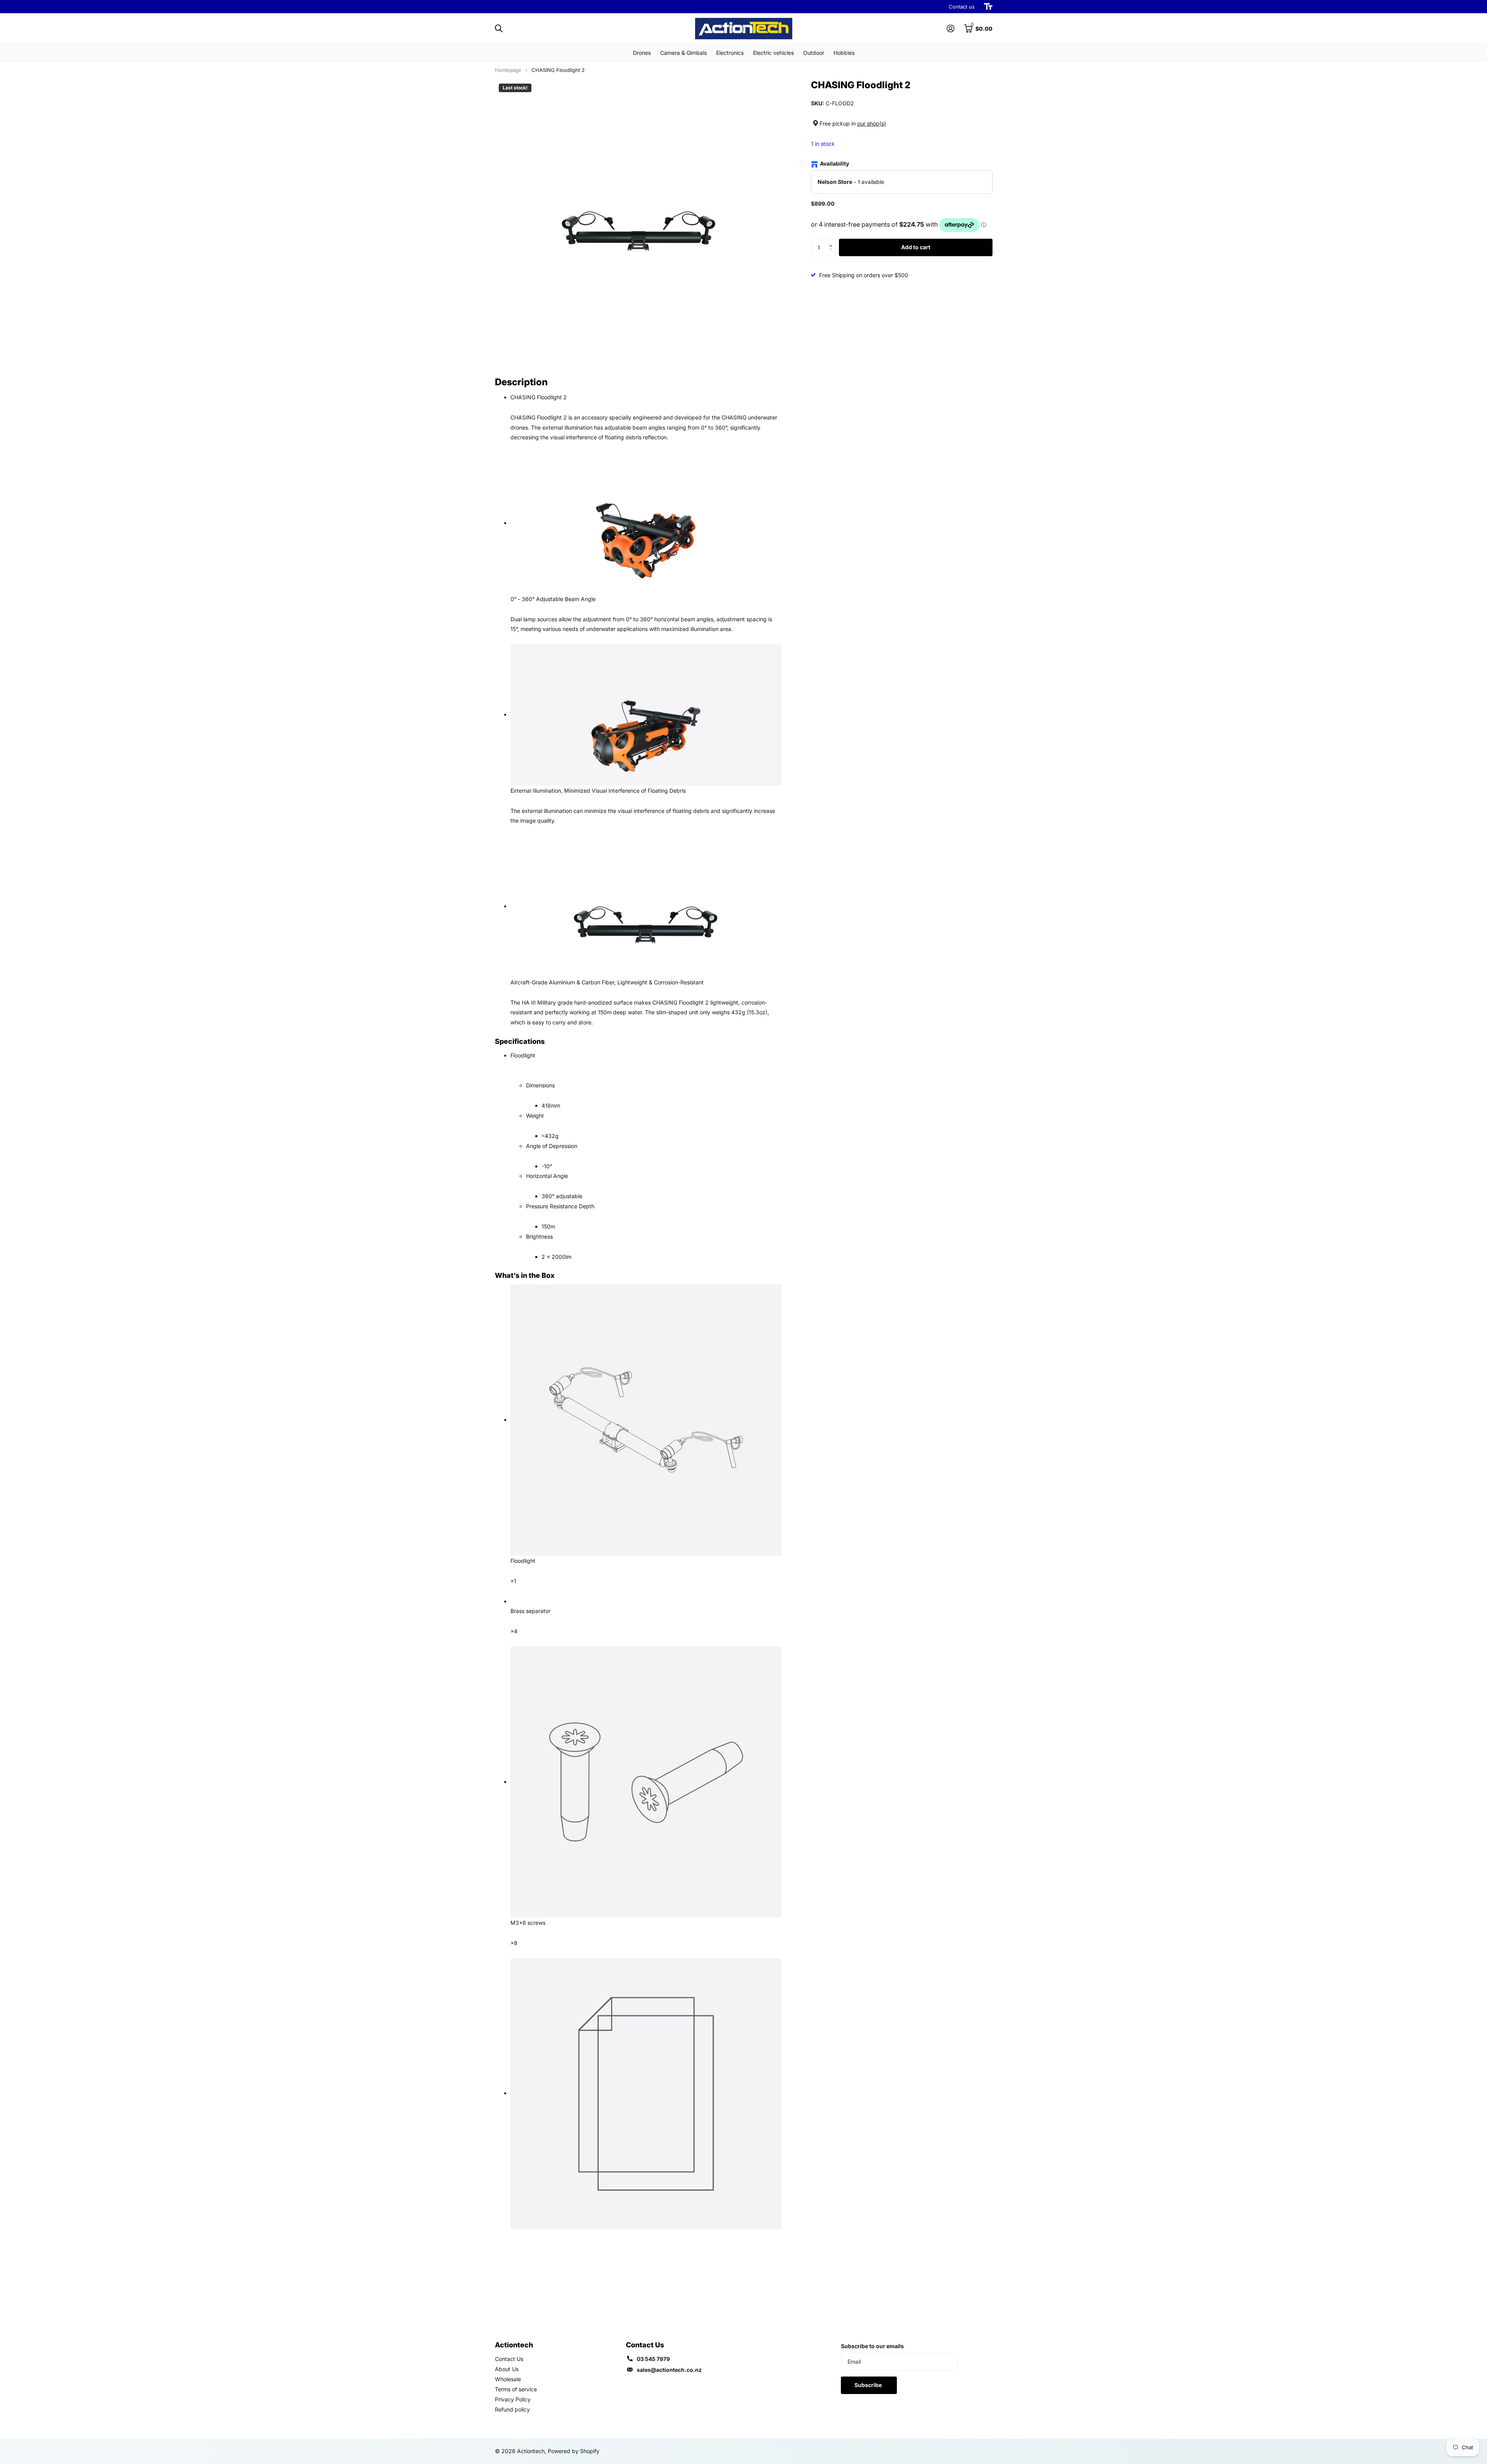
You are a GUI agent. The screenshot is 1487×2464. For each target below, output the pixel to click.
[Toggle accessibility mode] (988, 7)
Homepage (508, 70)
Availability (834, 163)
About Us (507, 2369)
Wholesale (508, 2379)
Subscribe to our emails (872, 2346)
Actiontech (514, 2345)
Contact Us (509, 2359)
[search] (499, 29)
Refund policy (512, 2409)
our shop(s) (872, 123)
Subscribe (869, 2385)
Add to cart (916, 247)
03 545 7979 (653, 2359)
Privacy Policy (513, 2399)
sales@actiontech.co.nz (669, 2370)
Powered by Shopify (574, 2451)
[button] (833, 241)
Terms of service (516, 2389)
